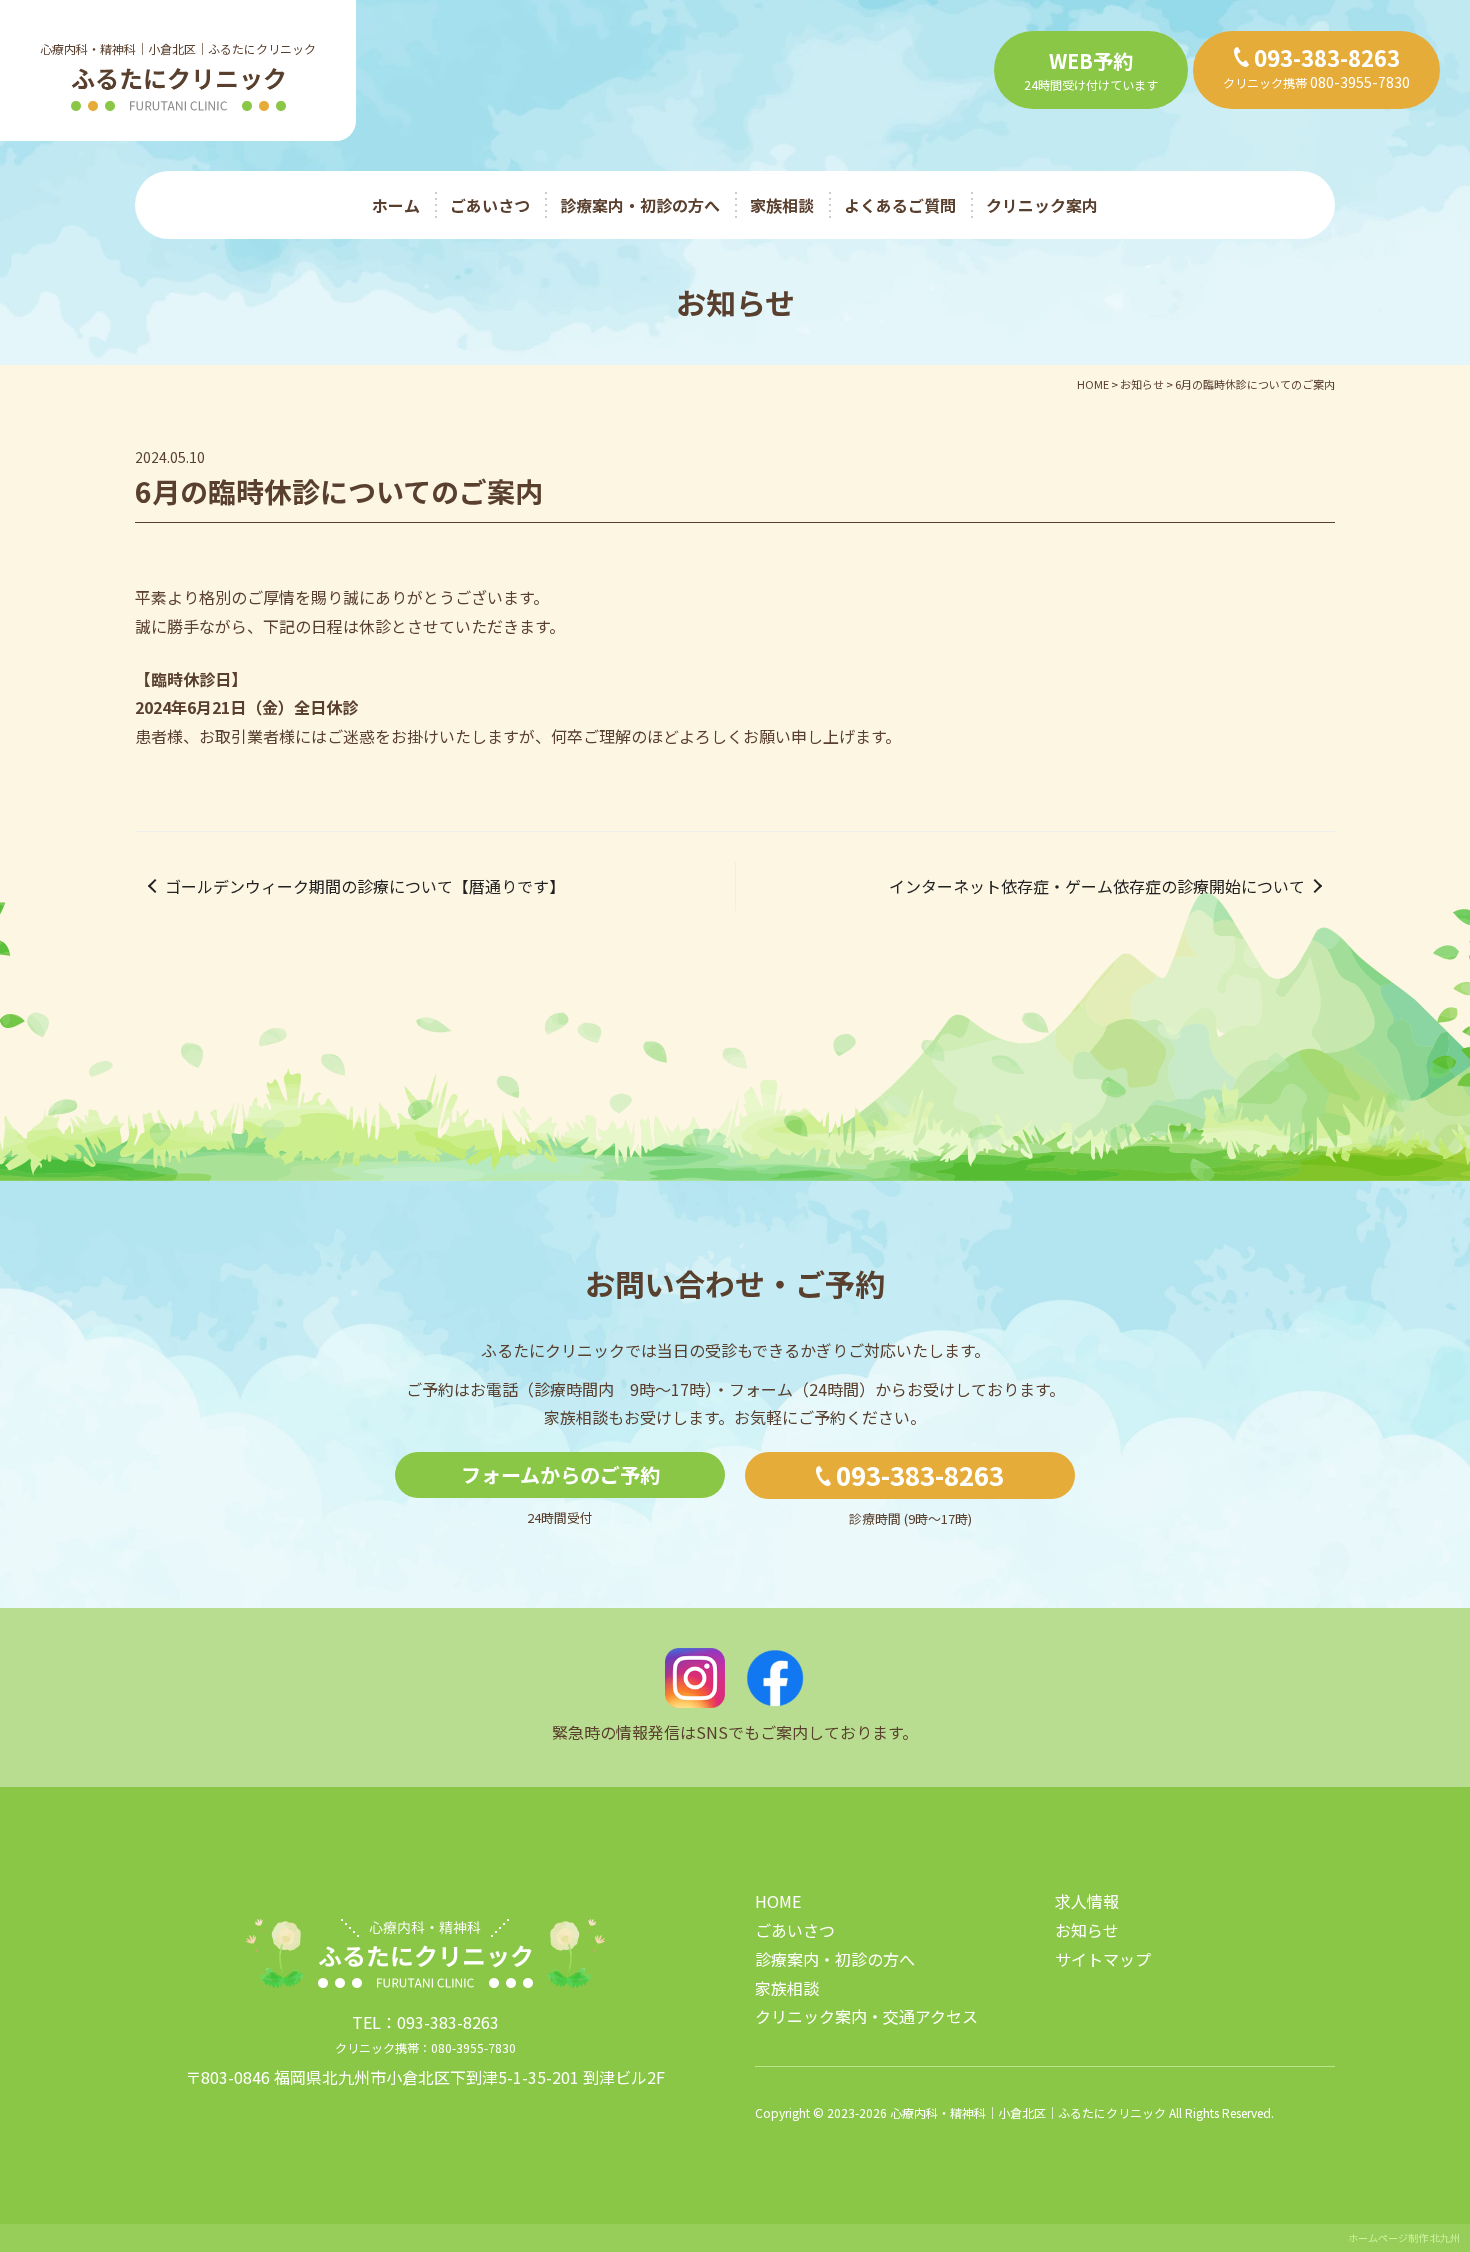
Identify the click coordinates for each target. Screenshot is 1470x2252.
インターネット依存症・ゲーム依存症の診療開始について (1097, 886)
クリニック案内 (1042, 205)
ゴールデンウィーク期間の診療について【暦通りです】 (365, 886)
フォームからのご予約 (560, 1474)
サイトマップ (1103, 1959)
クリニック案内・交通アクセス (866, 2016)
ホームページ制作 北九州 (1404, 2237)
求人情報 (1087, 1901)
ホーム (396, 205)
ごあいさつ (490, 205)
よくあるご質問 (900, 205)
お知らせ (1087, 1930)
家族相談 (782, 205)
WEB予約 (1091, 60)
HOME (778, 1901)
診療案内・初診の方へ (640, 205)
